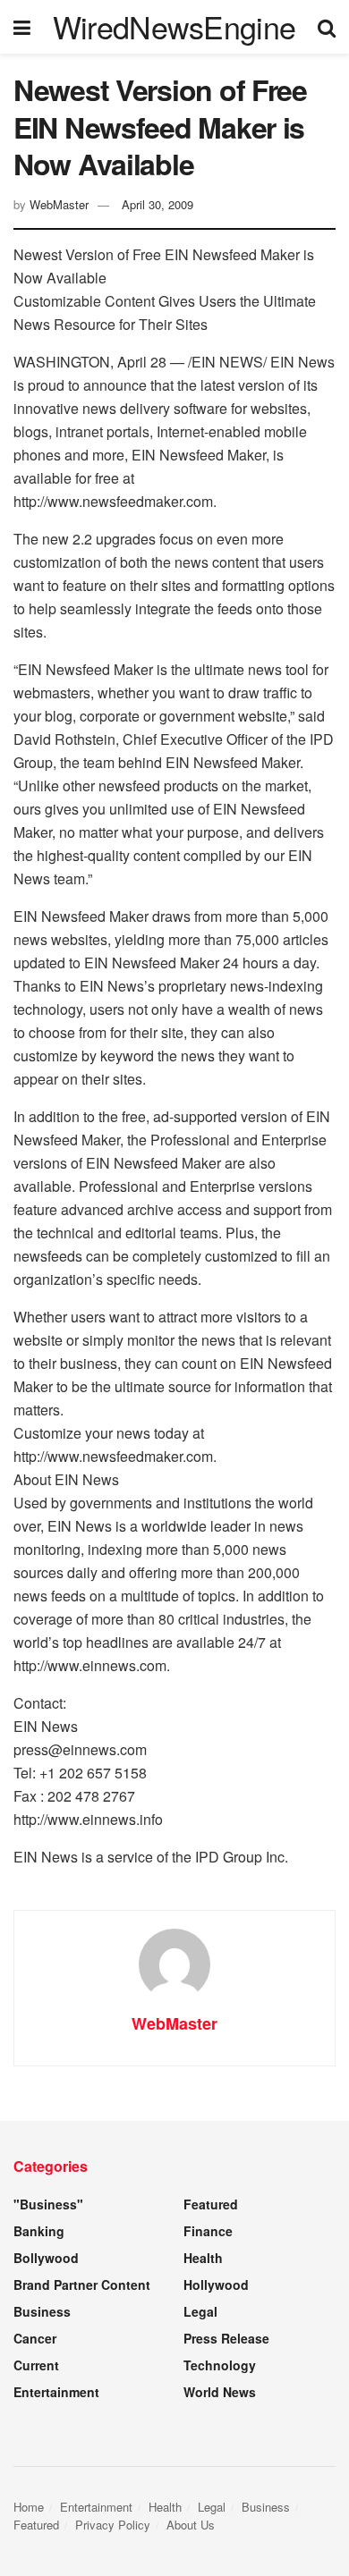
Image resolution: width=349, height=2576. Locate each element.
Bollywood (46, 2258)
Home (29, 2507)
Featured (211, 2204)
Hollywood (216, 2285)
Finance (208, 2231)
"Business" (48, 2204)
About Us (191, 2525)
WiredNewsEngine (174, 27)
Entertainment (56, 2392)
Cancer (35, 2338)
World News (220, 2392)
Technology (220, 2365)
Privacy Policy (113, 2525)
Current (36, 2365)
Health (203, 2258)
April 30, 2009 (157, 204)
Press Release (226, 2338)
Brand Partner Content (82, 2285)
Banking (39, 2231)
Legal (200, 2311)
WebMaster (59, 204)
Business (42, 2311)
